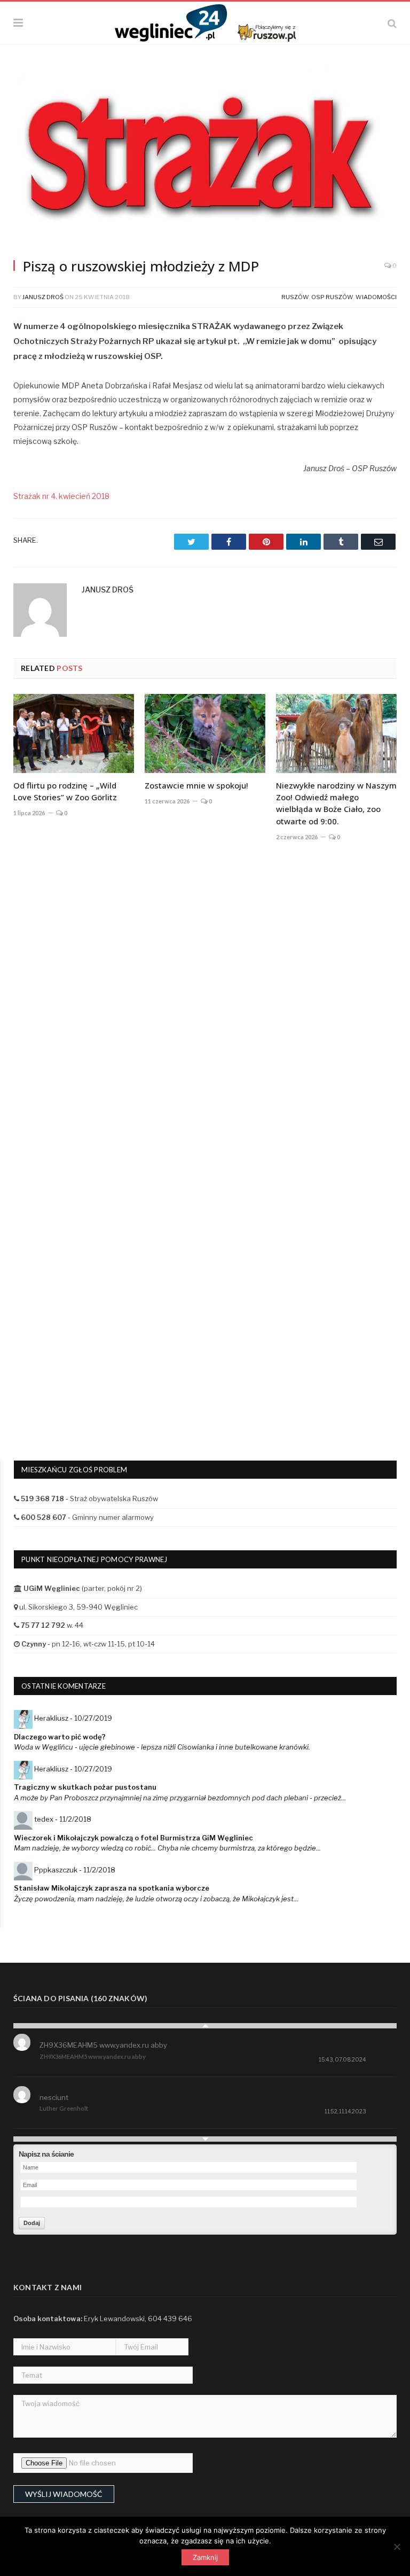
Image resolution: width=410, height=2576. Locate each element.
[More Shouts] (205, 2139)
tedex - (63, 1819)
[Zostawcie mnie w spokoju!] (205, 733)
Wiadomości (376, 297)
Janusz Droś (43, 297)
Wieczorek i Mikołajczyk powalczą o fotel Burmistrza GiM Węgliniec (133, 1838)
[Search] (392, 23)
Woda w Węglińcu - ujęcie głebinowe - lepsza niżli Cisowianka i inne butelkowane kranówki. (162, 1747)
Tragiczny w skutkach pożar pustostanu (85, 1787)
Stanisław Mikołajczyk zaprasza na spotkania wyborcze (112, 1888)
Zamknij (205, 2557)
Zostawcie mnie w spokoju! (196, 785)
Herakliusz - (73, 1718)
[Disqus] (205, 1007)
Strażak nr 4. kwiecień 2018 (61, 496)
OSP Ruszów (332, 297)
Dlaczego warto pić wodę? (60, 1737)
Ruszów (295, 297)
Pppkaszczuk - (75, 1870)
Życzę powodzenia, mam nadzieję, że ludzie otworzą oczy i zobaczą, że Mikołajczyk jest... (156, 1899)
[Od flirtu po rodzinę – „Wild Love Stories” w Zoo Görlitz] (74, 733)
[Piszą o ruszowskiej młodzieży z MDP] (205, 158)
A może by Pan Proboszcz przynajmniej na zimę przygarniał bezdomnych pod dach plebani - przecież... (180, 1798)
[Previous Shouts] (205, 2026)
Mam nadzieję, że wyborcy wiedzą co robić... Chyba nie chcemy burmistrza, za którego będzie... (167, 1848)
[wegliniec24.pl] (205, 22)
